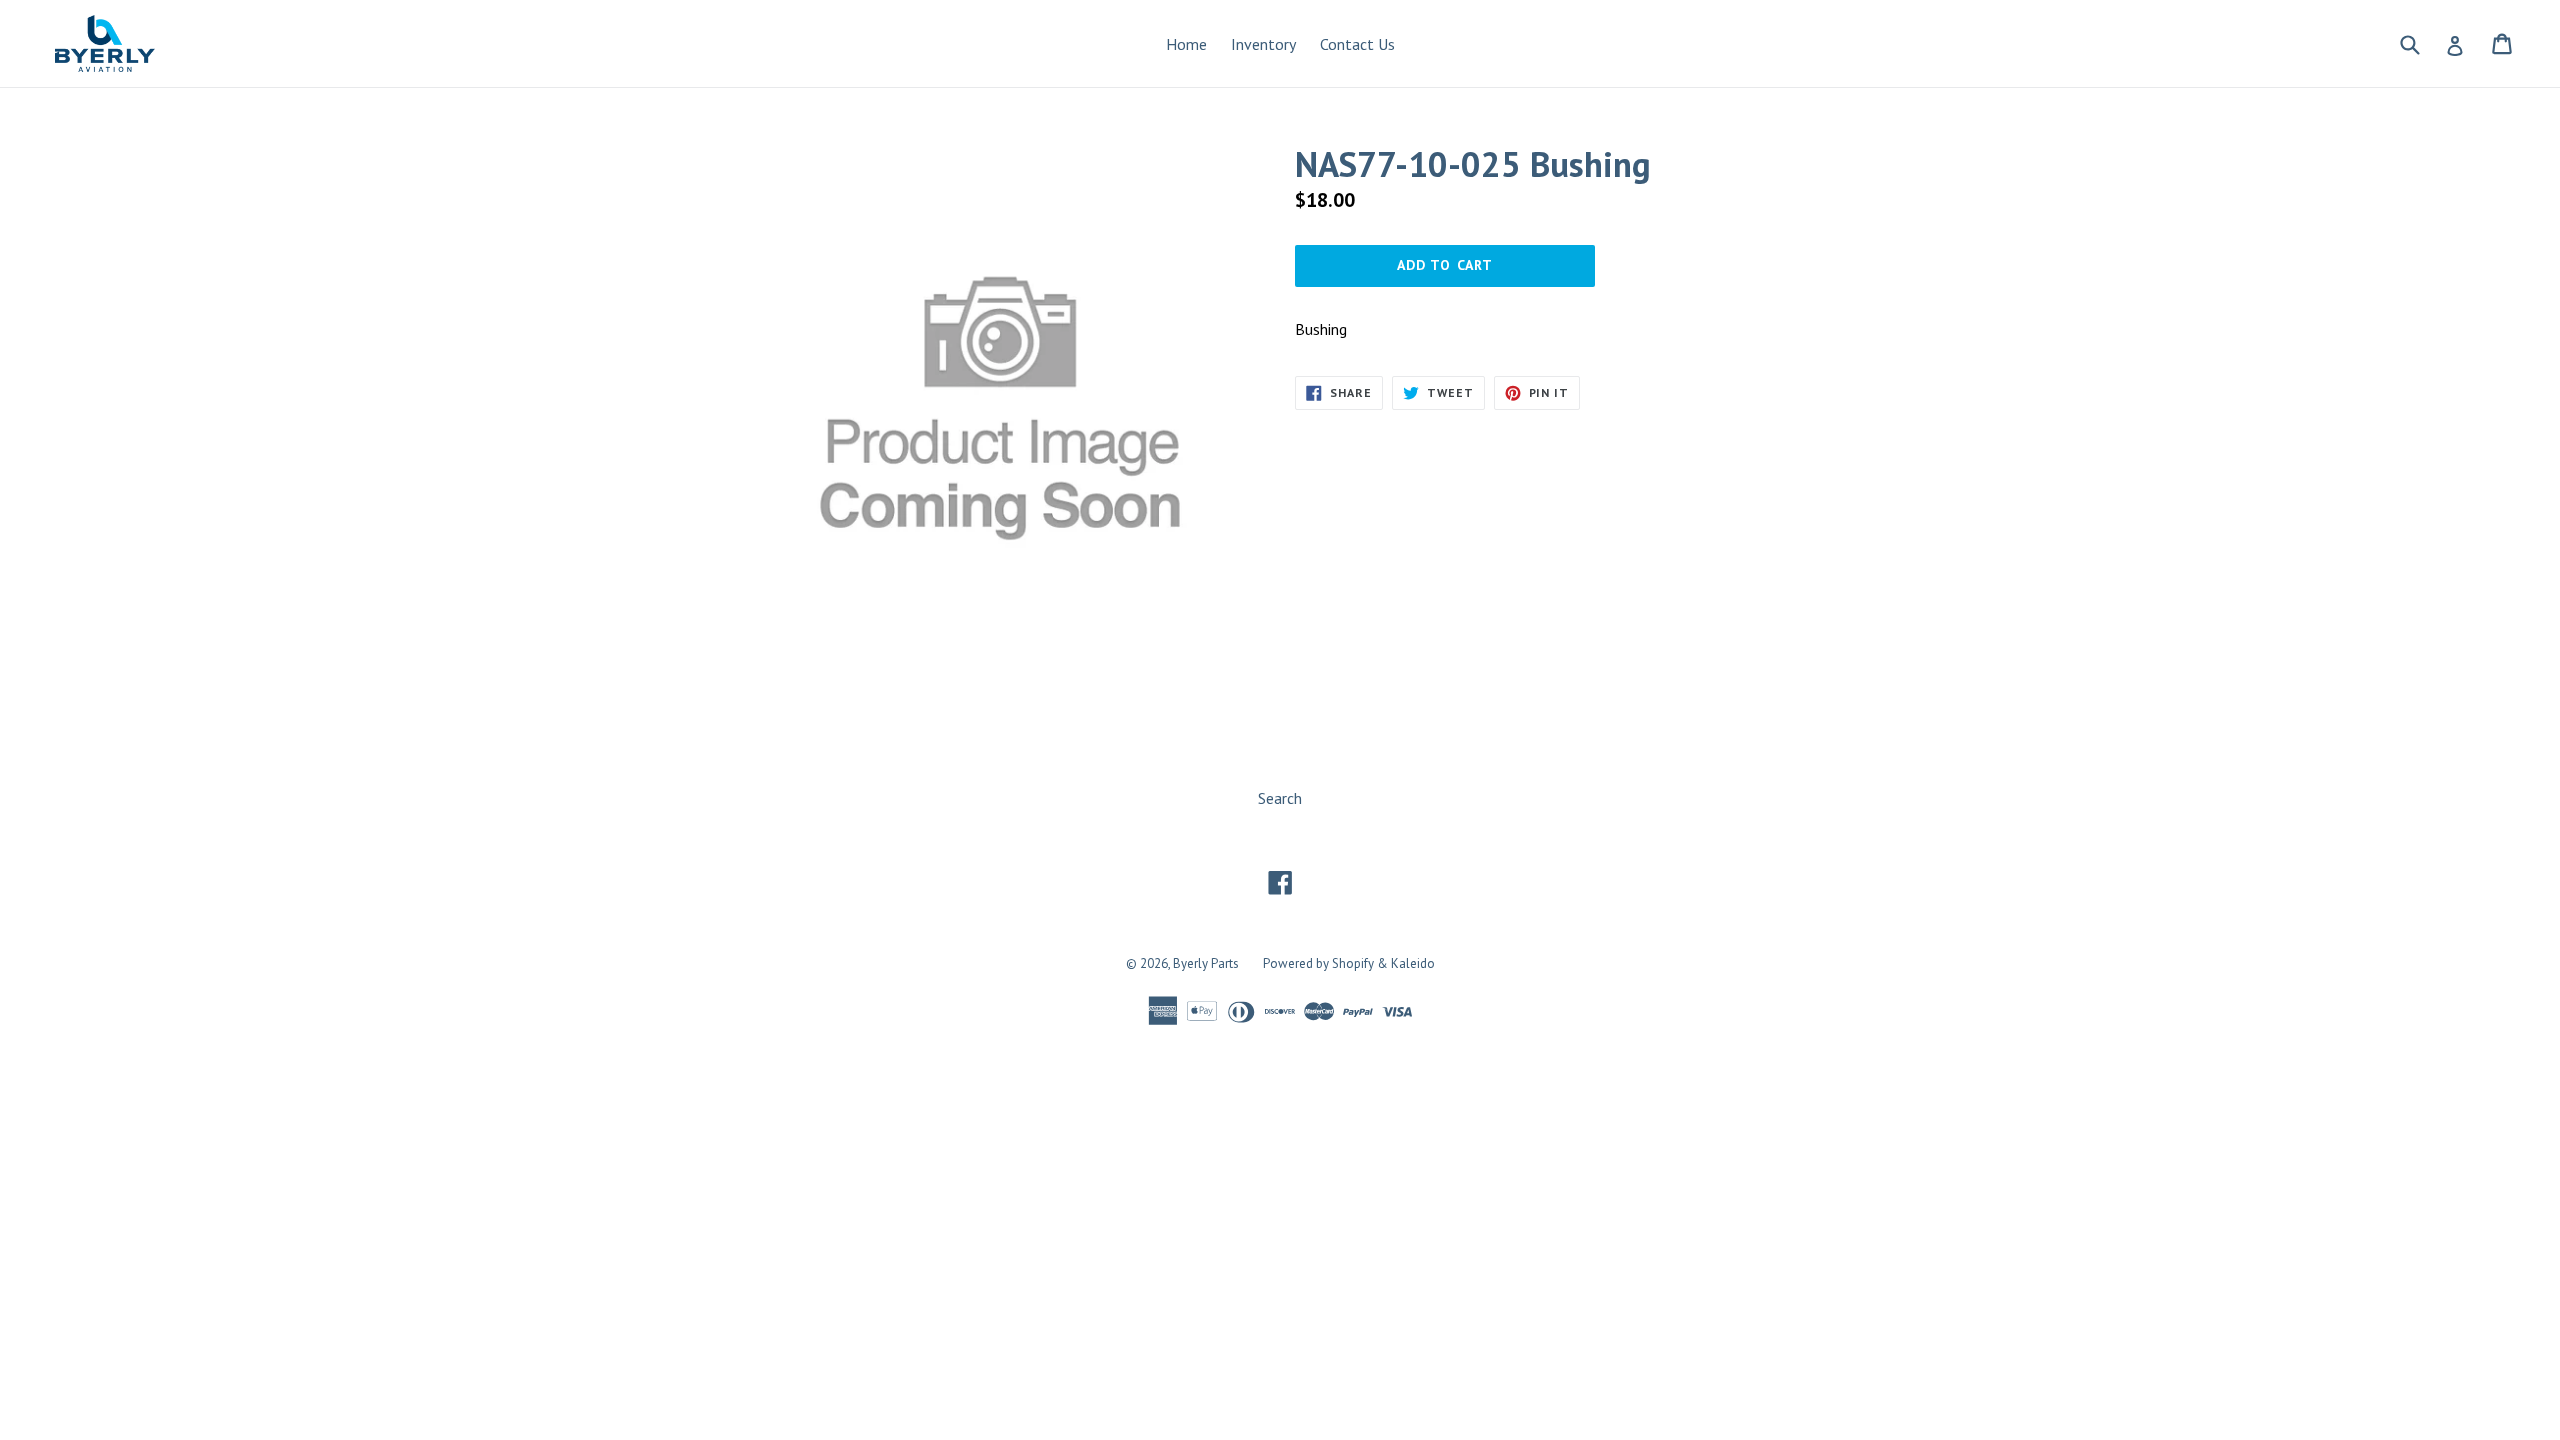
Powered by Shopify (1318, 963)
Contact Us (1357, 44)
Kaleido (1413, 963)
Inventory (1263, 44)
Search (1280, 798)
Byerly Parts (1206, 963)
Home (1186, 44)
